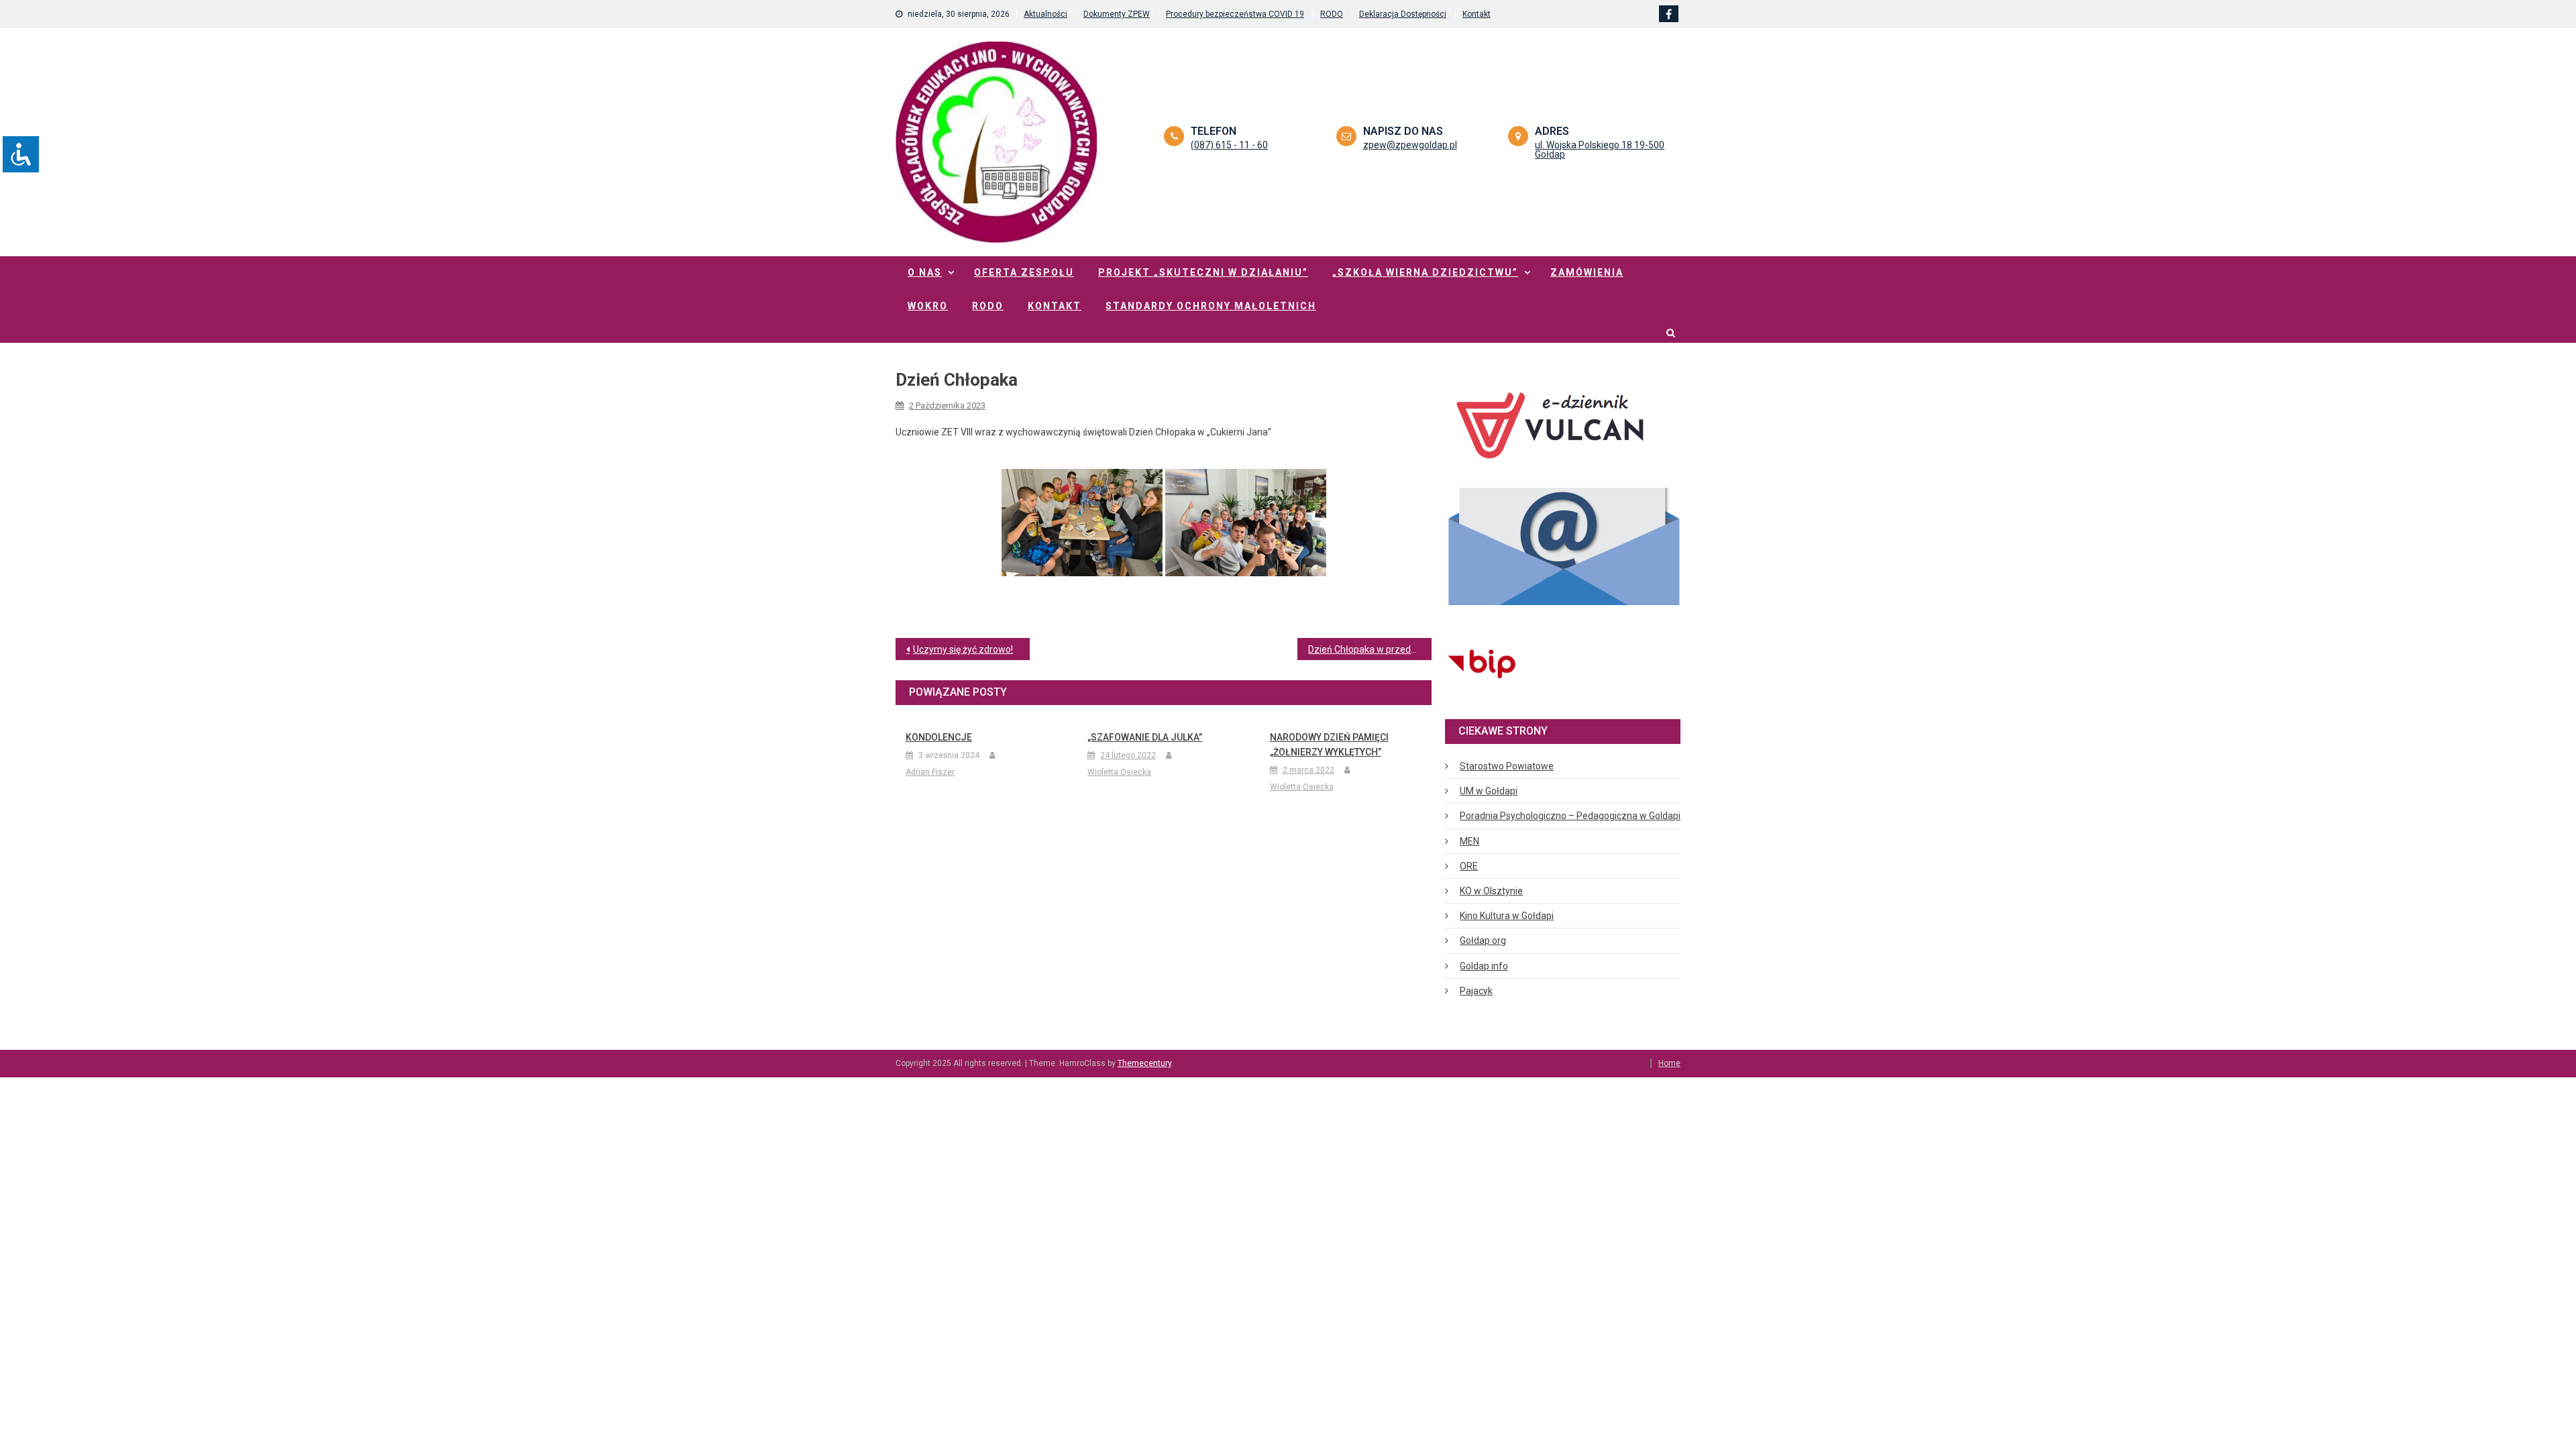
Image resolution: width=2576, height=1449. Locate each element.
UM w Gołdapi (1489, 791)
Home (1669, 1063)
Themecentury (1144, 1063)
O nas (925, 272)
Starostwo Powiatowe (1507, 766)
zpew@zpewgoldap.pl (1410, 145)
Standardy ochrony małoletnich (1211, 306)
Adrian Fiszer (930, 772)
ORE (1469, 866)
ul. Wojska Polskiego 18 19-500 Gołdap (1600, 150)
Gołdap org (1483, 941)
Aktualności (1045, 14)
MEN (1469, 841)
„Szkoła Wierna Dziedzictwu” (1425, 272)
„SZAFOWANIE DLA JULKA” (1145, 737)
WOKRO (928, 306)
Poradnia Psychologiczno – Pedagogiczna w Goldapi (1570, 816)
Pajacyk (1476, 991)
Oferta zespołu (1024, 272)
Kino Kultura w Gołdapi (1507, 916)
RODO (1332, 14)
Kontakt (1477, 14)
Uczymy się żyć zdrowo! (963, 649)
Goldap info (1484, 966)
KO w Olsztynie (1491, 891)
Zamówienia (1587, 272)
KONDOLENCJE (939, 737)
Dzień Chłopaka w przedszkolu (1370, 649)
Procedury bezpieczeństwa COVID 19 (1235, 14)
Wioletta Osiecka (1119, 772)
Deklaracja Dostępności (1403, 14)
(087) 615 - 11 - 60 (1229, 145)
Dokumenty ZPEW (1117, 14)
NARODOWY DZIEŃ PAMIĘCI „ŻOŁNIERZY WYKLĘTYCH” (1329, 745)
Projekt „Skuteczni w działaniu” (1203, 272)
